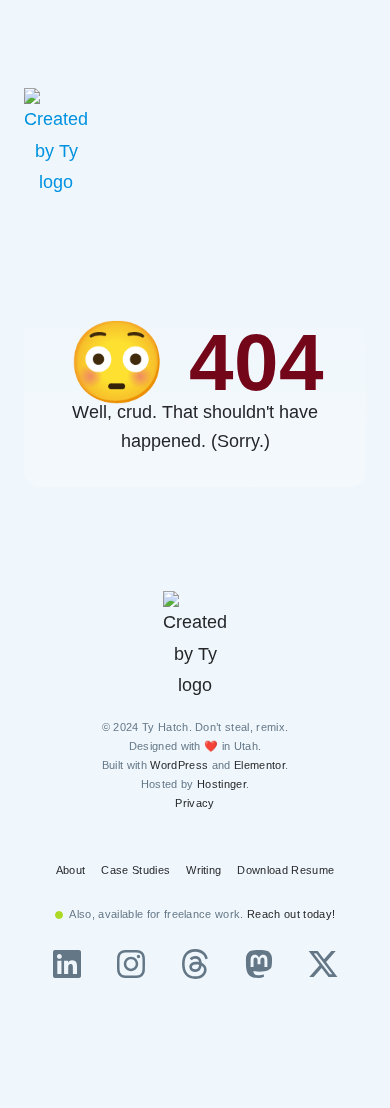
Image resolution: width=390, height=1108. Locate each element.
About (71, 870)
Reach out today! (291, 914)
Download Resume (285, 870)
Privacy (194, 803)
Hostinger (221, 784)
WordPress (179, 765)
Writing (203, 870)
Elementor (259, 765)
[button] (358, 143)
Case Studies (135, 870)
